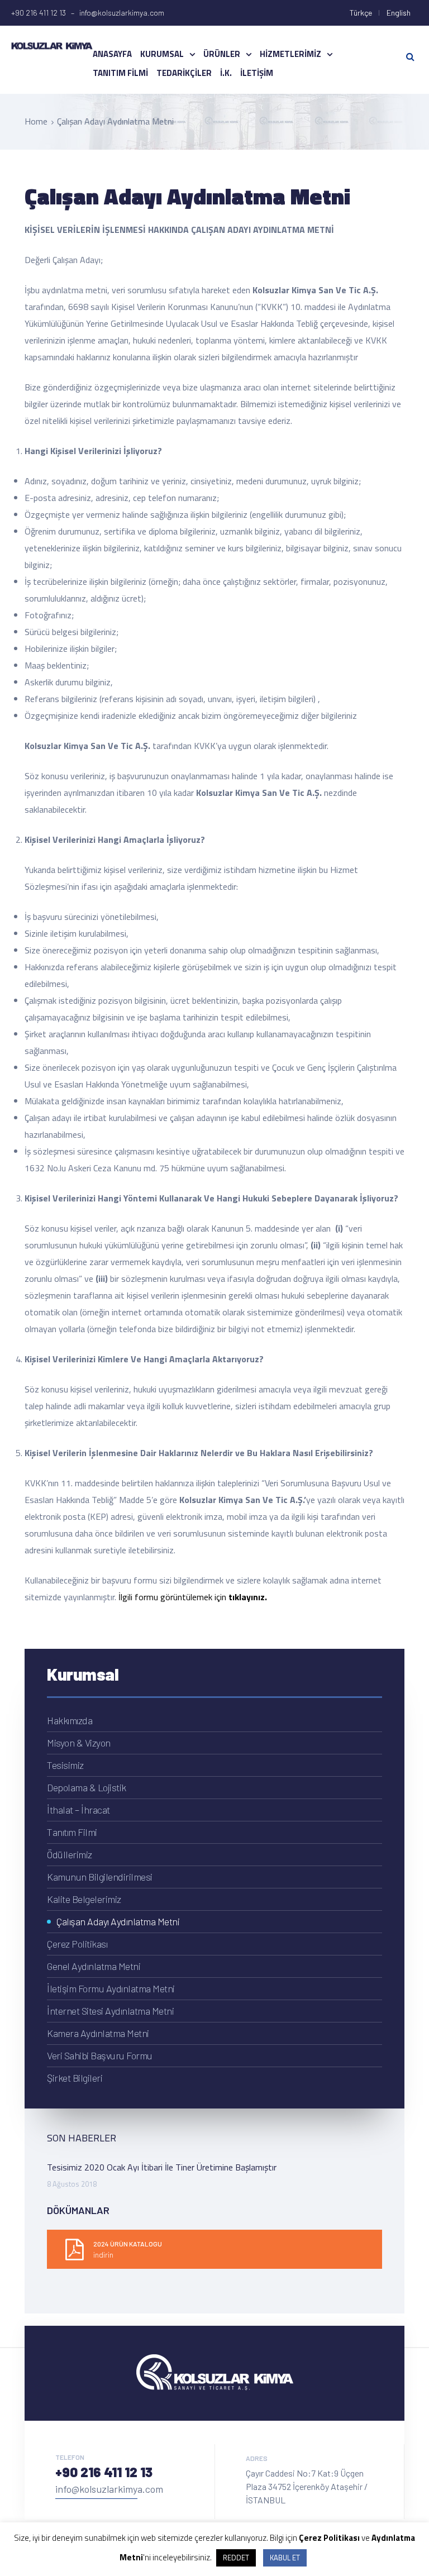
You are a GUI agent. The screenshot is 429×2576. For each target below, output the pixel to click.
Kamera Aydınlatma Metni (98, 2033)
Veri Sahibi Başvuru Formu (100, 2055)
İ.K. (226, 73)
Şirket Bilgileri (75, 2078)
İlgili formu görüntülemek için (193, 1597)
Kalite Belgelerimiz (84, 1899)
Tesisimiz (65, 1765)
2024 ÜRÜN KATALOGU (128, 2244)
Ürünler (222, 54)
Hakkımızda (70, 1720)
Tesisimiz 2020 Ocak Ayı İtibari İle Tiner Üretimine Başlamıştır (162, 2167)
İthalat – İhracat (78, 1810)
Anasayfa (112, 54)
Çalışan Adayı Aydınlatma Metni (118, 1921)
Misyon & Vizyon (79, 1743)
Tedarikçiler (184, 73)
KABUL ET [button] (285, 2558)
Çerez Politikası (77, 1944)
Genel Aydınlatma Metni (94, 1966)
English (399, 13)
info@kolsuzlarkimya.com (109, 2489)
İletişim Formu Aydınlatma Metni (111, 1988)
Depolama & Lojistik (87, 1787)
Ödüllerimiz (70, 1854)
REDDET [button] (236, 2558)
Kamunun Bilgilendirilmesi (100, 1877)
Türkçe (361, 13)
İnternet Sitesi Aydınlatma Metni (110, 2011)
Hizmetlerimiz (290, 54)
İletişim (257, 73)
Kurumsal (162, 54)
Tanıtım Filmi (120, 73)
